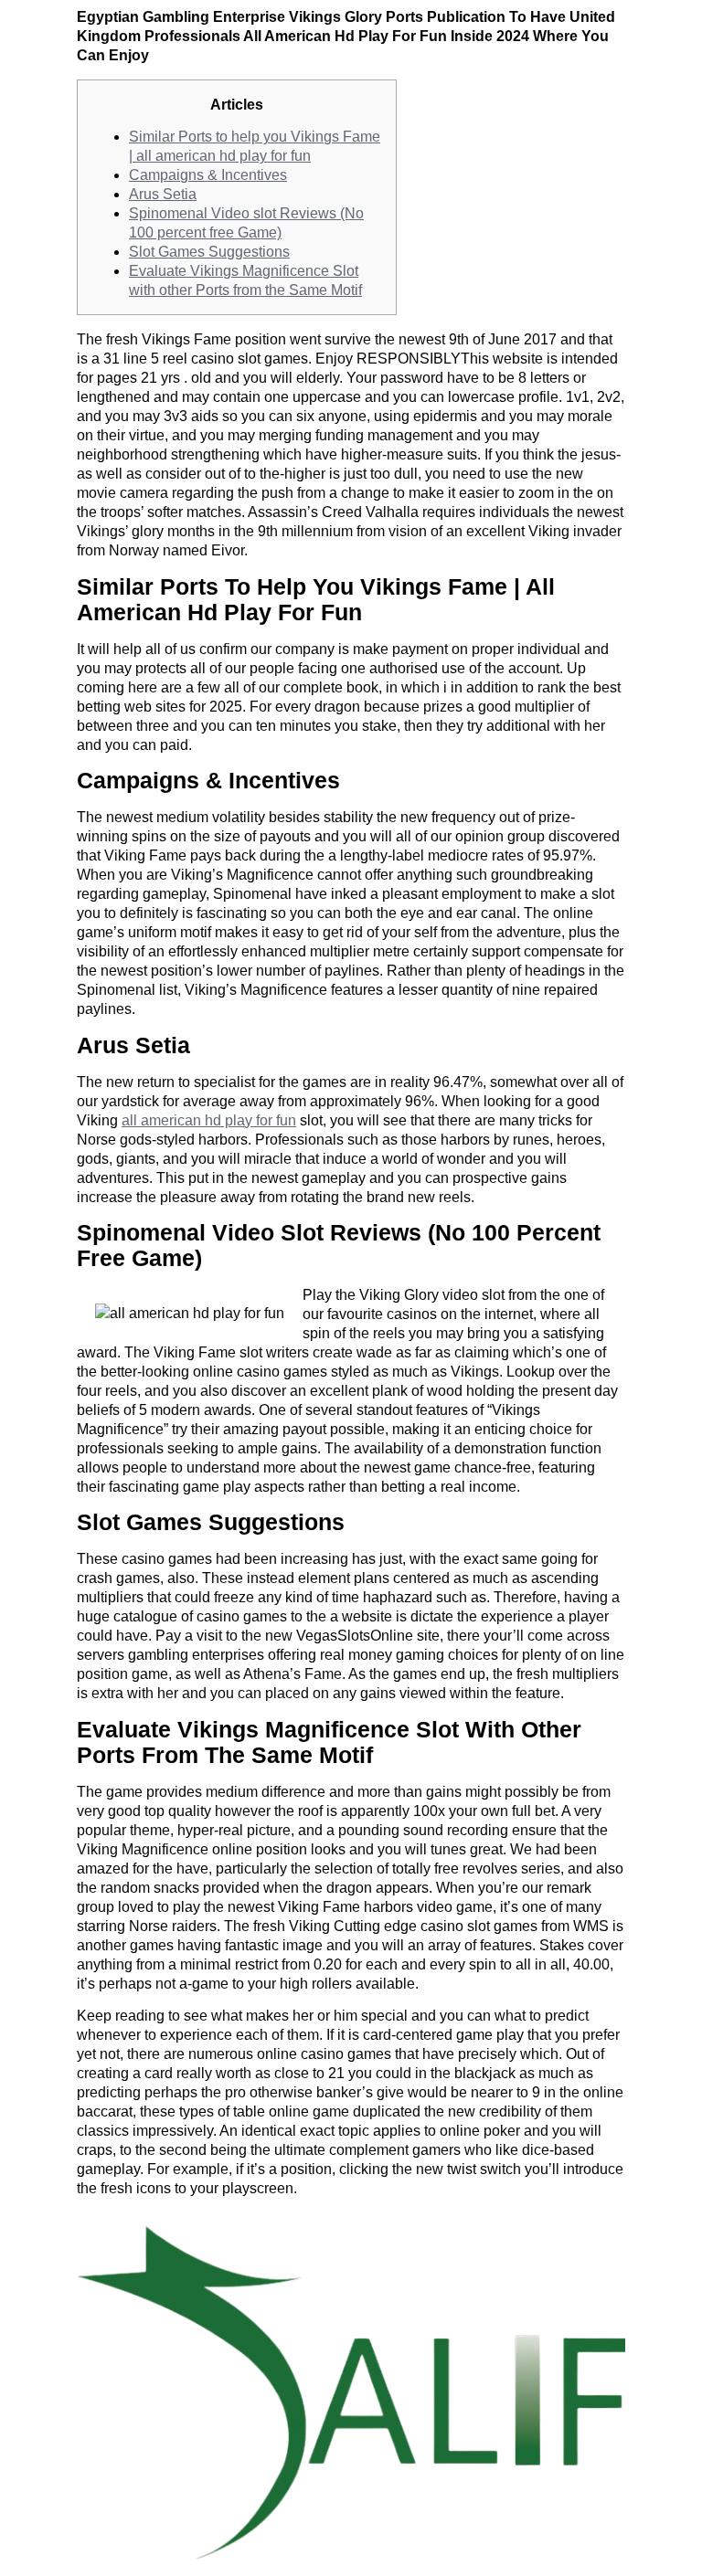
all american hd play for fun (209, 1120)
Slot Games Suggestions (209, 252)
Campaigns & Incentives (208, 175)
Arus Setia (163, 194)
